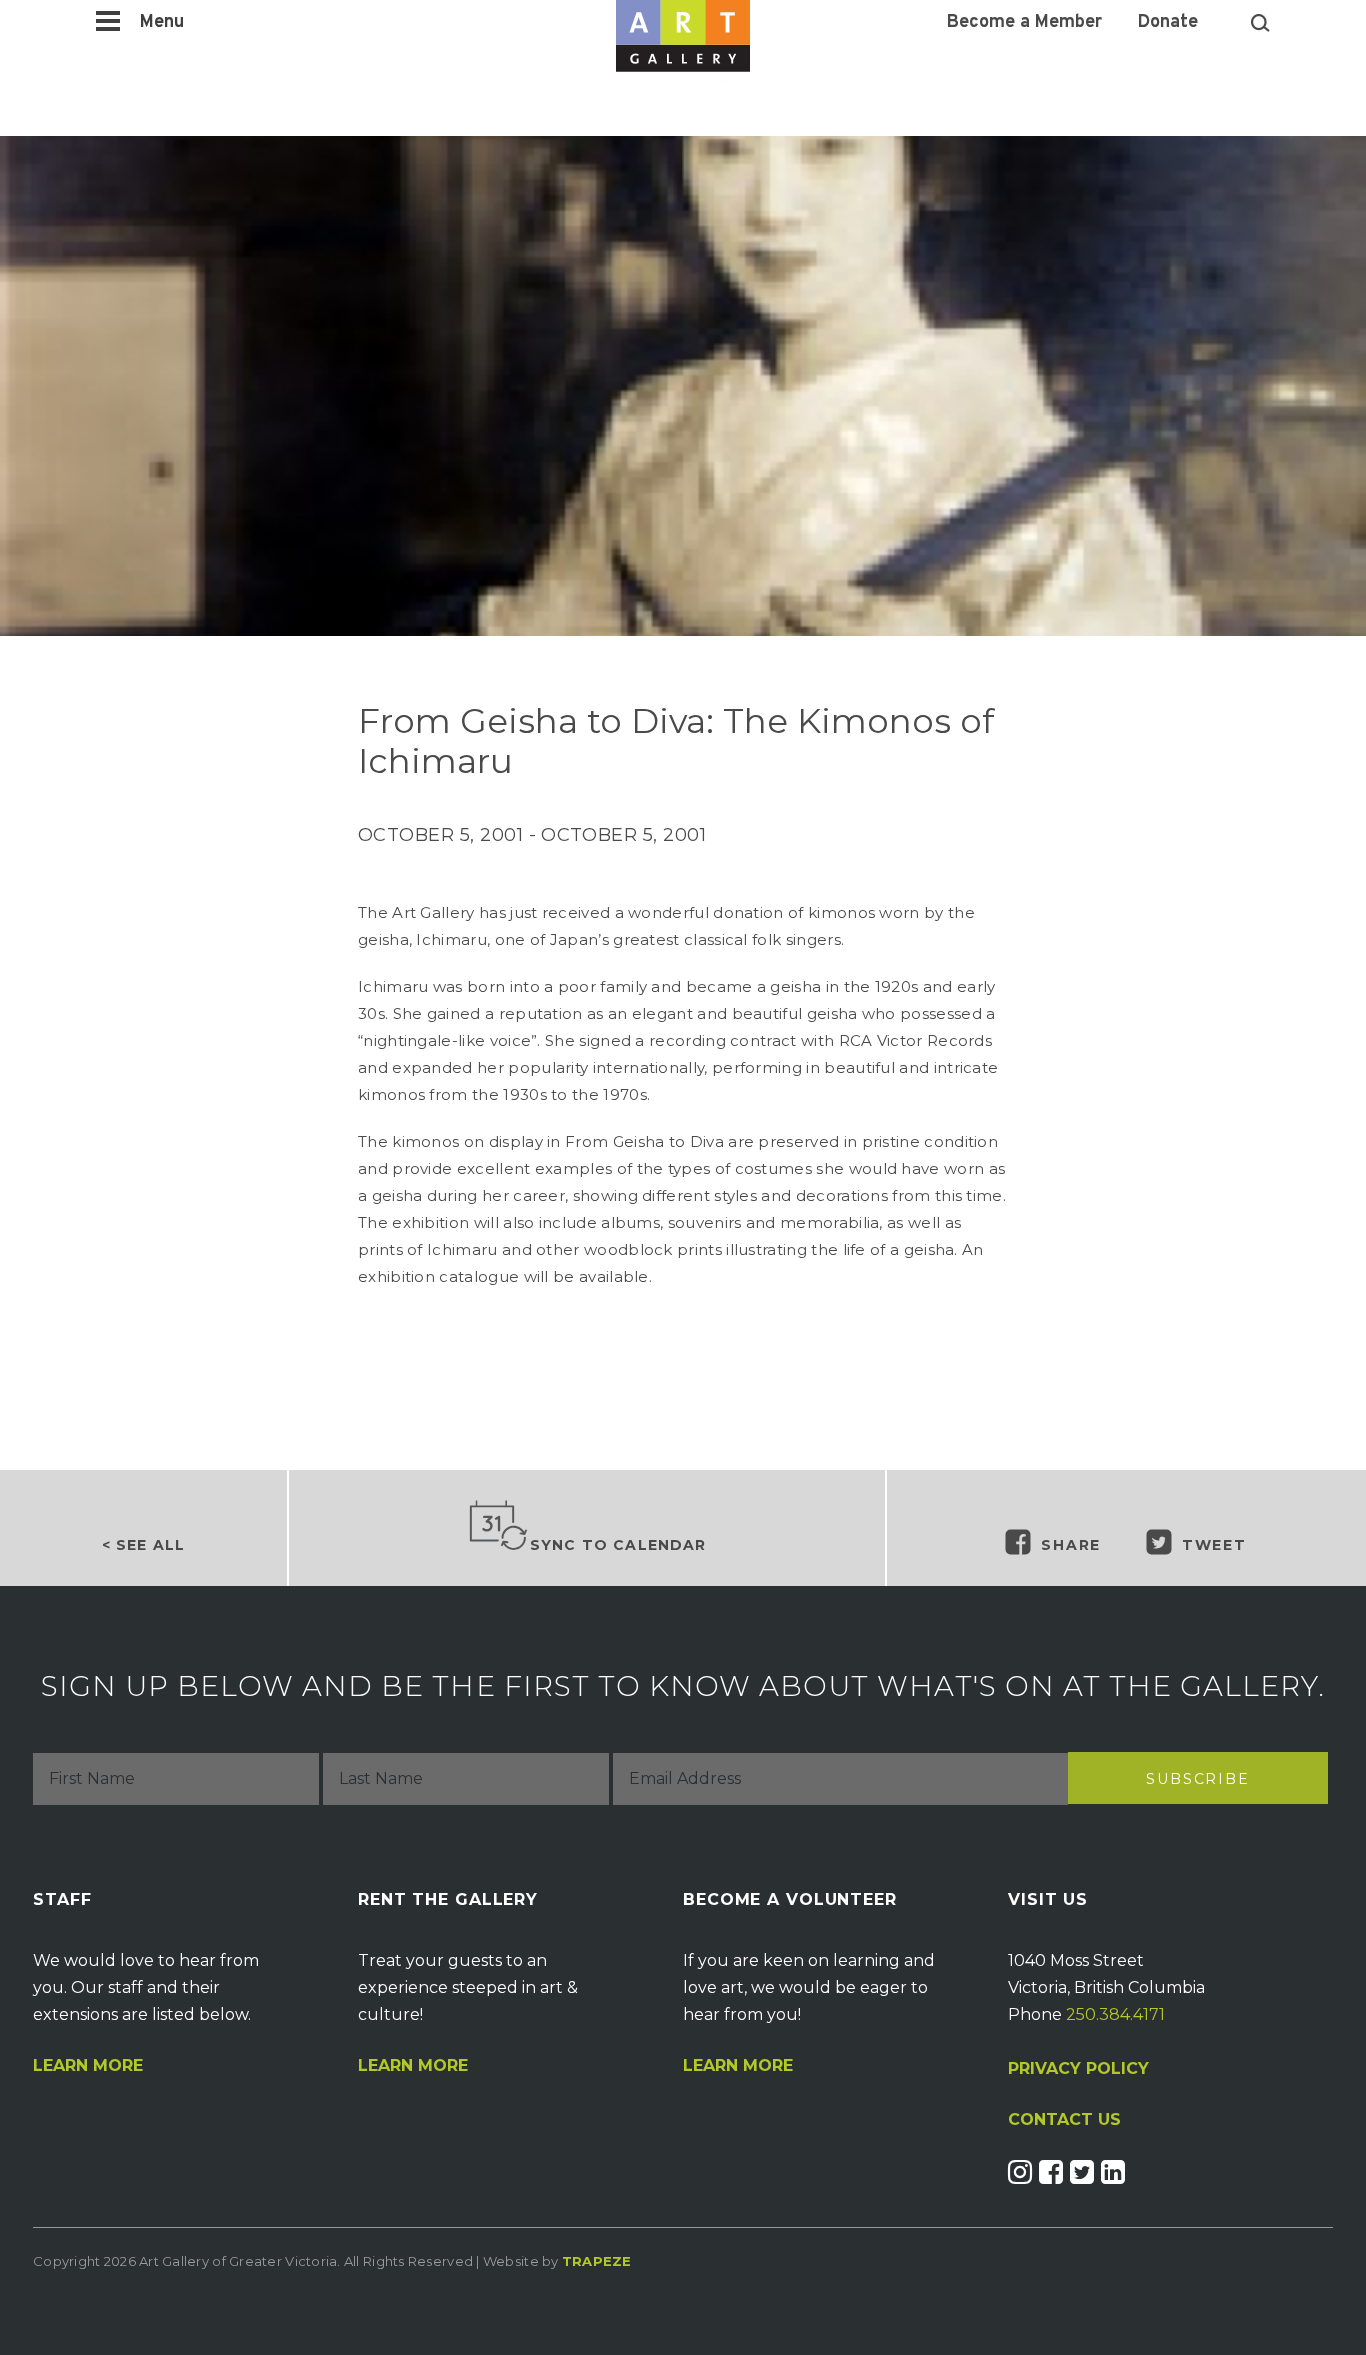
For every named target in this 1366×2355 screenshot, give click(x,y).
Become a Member (1024, 23)
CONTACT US (1064, 2120)
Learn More (88, 2066)
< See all (143, 1545)
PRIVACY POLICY (1078, 2068)
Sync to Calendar (618, 1545)
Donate (1168, 23)
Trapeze (597, 2261)
